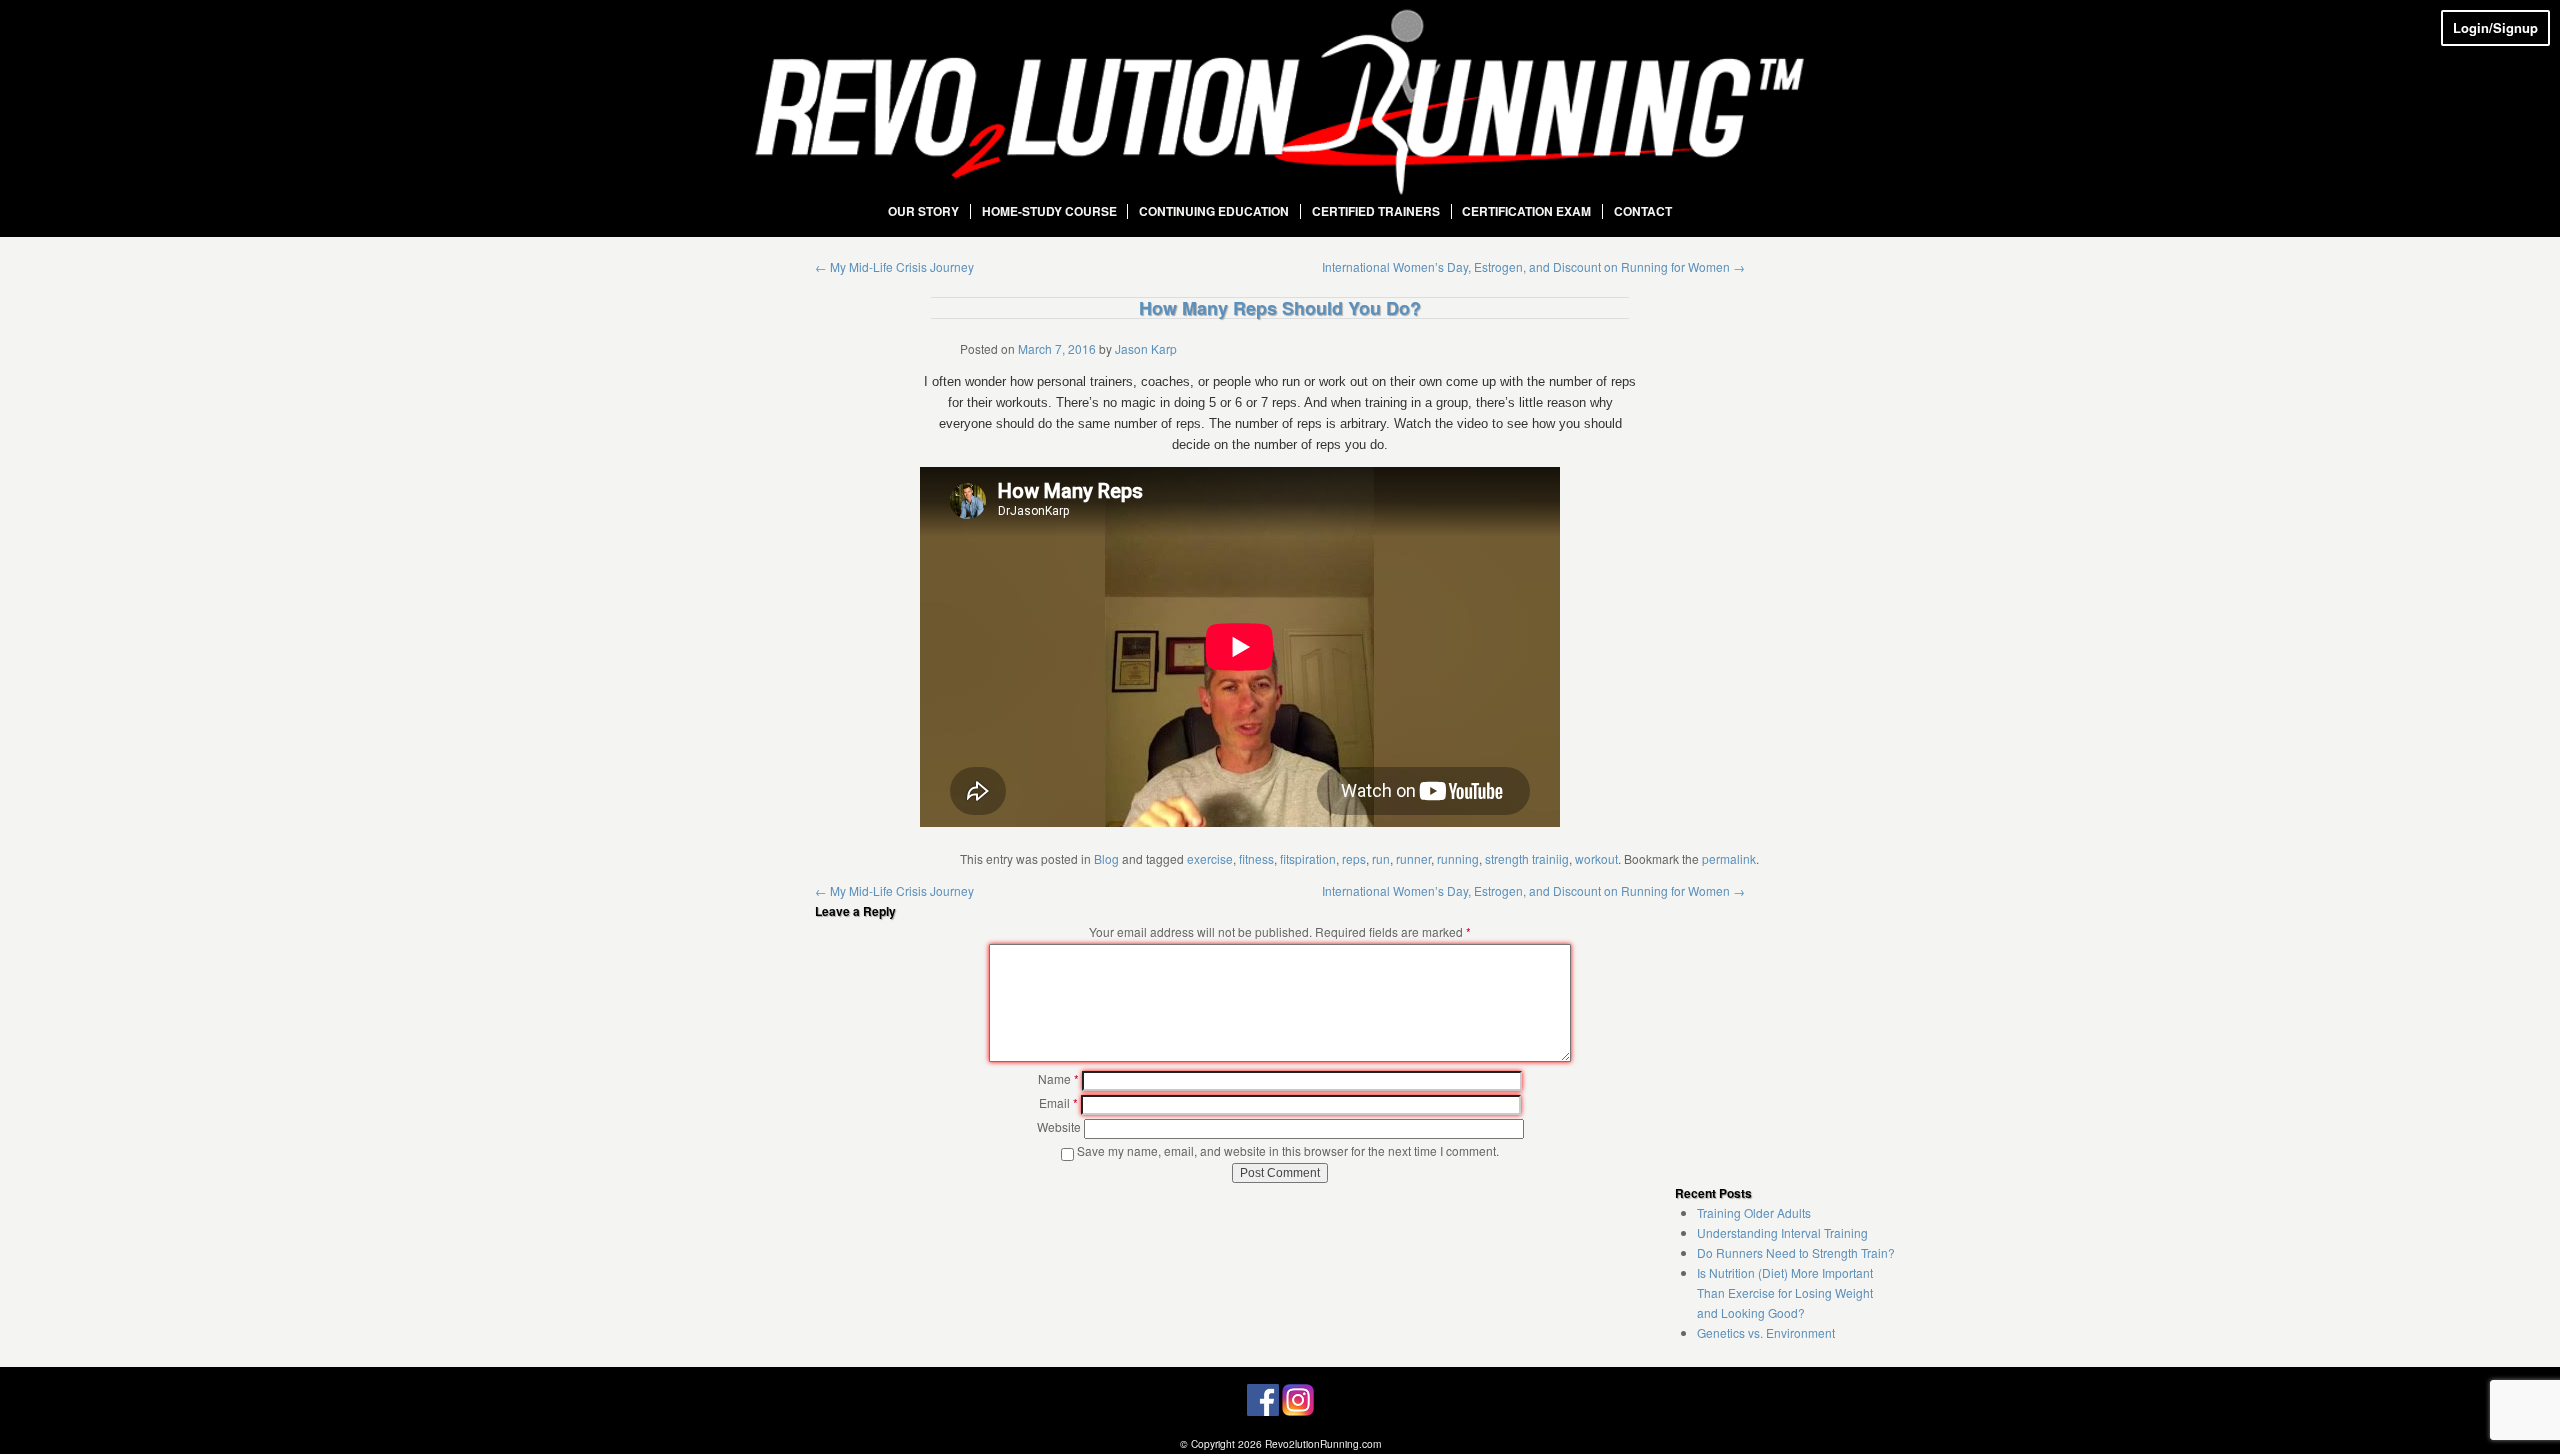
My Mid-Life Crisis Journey (894, 266)
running (1458, 858)
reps (1354, 858)
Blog (1106, 858)
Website (1059, 1126)
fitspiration (1308, 858)
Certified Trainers (1376, 211)
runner (1413, 858)
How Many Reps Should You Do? (1280, 308)
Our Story (923, 211)
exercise (1210, 858)
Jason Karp (1146, 348)
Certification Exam (1526, 211)
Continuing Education (1214, 211)
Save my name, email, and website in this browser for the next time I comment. (1288, 1150)
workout (1596, 858)
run (1381, 858)
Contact (1643, 211)
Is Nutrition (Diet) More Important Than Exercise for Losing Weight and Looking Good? (1785, 1292)
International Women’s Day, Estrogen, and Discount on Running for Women (1533, 266)
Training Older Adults (1754, 1212)
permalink (1729, 858)
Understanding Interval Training (1782, 1232)
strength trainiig (1527, 858)
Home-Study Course (1049, 211)
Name (1058, 1078)
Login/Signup (2495, 27)
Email (1058, 1102)
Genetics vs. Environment (1766, 1332)
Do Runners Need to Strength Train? (1796, 1252)
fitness (1256, 858)
